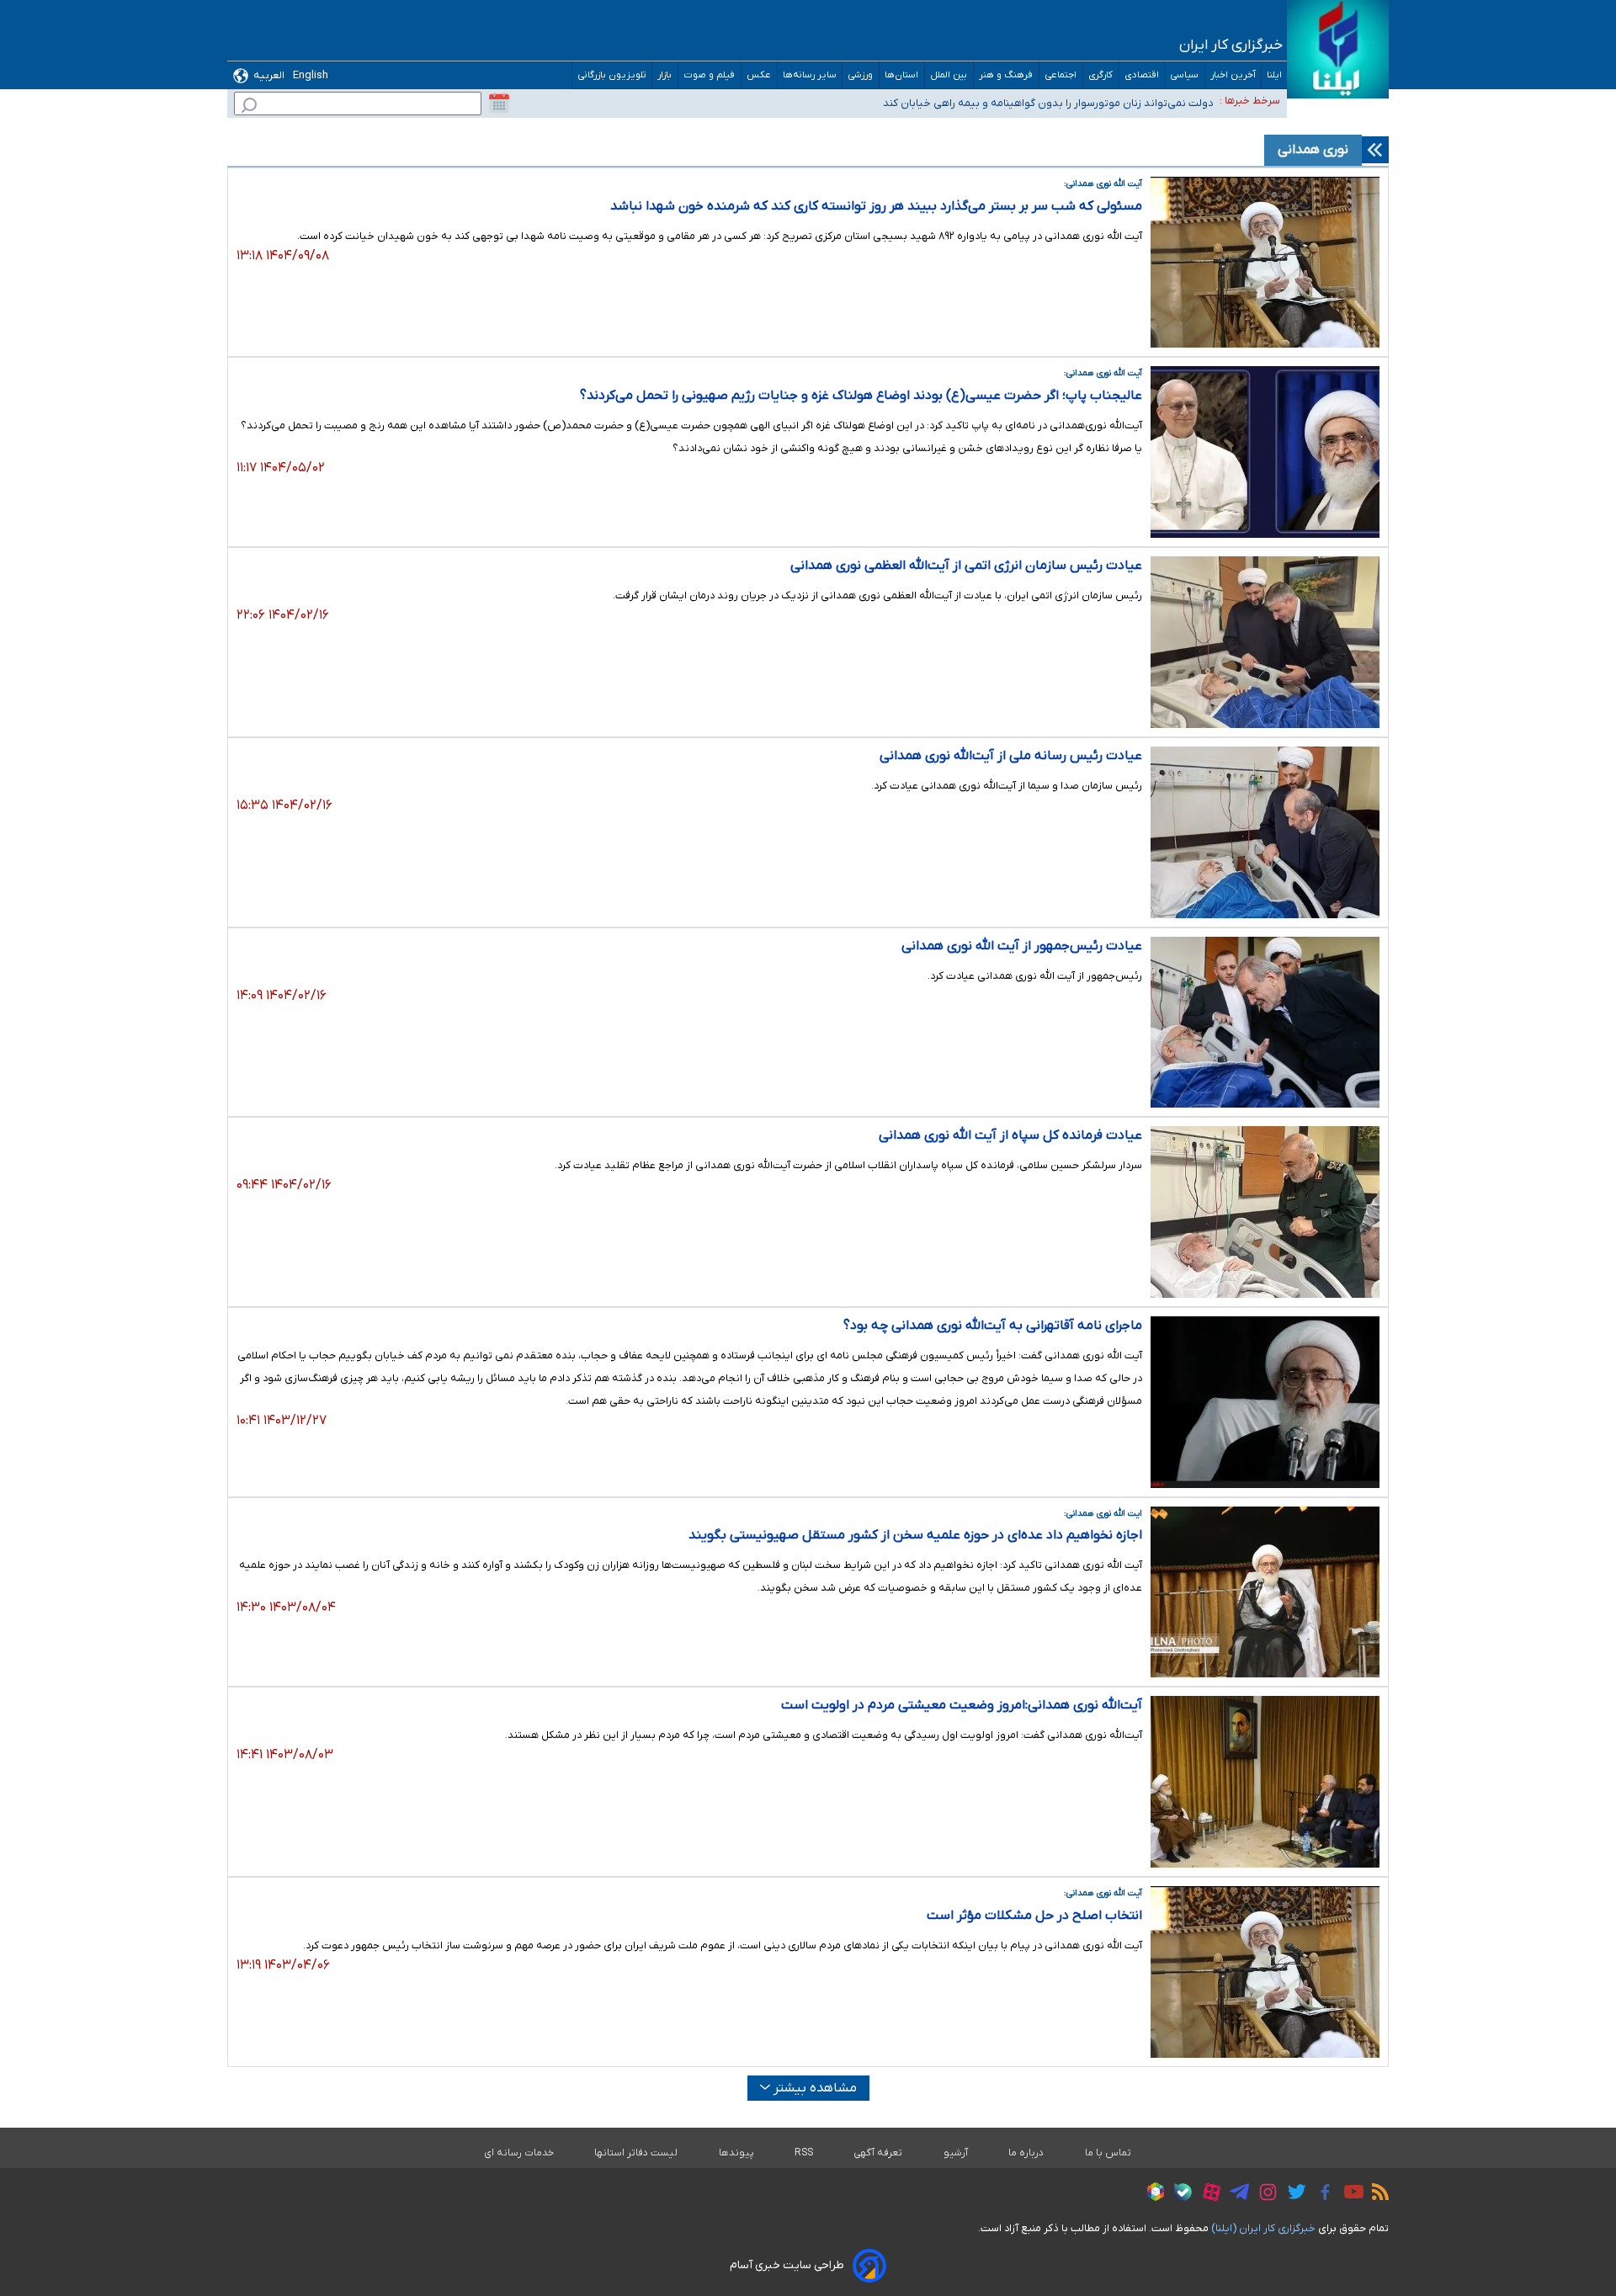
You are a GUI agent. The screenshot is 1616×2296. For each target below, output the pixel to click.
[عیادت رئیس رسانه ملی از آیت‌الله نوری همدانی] (1265, 832)
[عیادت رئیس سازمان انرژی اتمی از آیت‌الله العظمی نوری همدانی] (1265, 642)
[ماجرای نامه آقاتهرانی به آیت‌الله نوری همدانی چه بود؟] (1265, 1402)
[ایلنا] (1338, 49)
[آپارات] (1207, 2195)
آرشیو (956, 2153)
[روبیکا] (1151, 2194)
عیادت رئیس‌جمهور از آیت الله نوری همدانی (1022, 946)
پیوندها (736, 2153)
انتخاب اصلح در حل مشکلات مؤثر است (1034, 1916)
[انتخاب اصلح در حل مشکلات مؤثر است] (1265, 1972)
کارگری (1101, 75)
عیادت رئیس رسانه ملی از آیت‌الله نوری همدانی (1011, 756)
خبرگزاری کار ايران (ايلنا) (1263, 2228)
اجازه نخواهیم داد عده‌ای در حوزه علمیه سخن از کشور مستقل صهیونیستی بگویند (915, 1535)
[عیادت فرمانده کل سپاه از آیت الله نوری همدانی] (1265, 1212)
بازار (665, 75)
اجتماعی (1061, 75)
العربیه (269, 75)
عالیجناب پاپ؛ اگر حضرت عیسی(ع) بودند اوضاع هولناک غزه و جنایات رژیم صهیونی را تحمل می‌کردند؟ (861, 396)
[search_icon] (249, 107)
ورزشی (861, 75)
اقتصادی (1142, 75)
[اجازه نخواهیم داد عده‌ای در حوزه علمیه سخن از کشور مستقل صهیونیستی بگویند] (1265, 1592)
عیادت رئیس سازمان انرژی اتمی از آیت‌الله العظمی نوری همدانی (966, 566)
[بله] (1179, 2195)
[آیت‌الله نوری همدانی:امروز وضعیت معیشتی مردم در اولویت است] (1265, 1782)
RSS (804, 2153)
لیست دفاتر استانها (636, 2153)
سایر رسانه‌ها (810, 75)
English (311, 75)
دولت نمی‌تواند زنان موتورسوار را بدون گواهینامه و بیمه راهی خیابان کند (1048, 103)
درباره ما (1026, 2153)
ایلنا (1274, 75)
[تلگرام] (1235, 2194)
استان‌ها (902, 75)
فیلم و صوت (710, 75)
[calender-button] (499, 104)
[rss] (1376, 2194)
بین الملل (949, 75)
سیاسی (1185, 75)
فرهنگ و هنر (1006, 75)
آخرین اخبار (1233, 75)
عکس (759, 75)
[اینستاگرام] (1264, 2195)
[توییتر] (1292, 2194)
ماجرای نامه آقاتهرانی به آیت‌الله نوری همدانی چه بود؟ (993, 1326)
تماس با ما (1108, 2153)
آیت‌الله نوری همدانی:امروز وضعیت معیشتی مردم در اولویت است (962, 1705)
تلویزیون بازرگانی (612, 75)
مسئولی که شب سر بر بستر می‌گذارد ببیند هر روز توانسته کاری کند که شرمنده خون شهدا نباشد (876, 206)
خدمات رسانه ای (519, 2153)
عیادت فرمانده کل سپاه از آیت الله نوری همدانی (1010, 1135)
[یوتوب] (1350, 2194)
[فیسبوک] (1321, 2195)
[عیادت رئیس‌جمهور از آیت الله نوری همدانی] (1265, 1023)
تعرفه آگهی (878, 2153)
